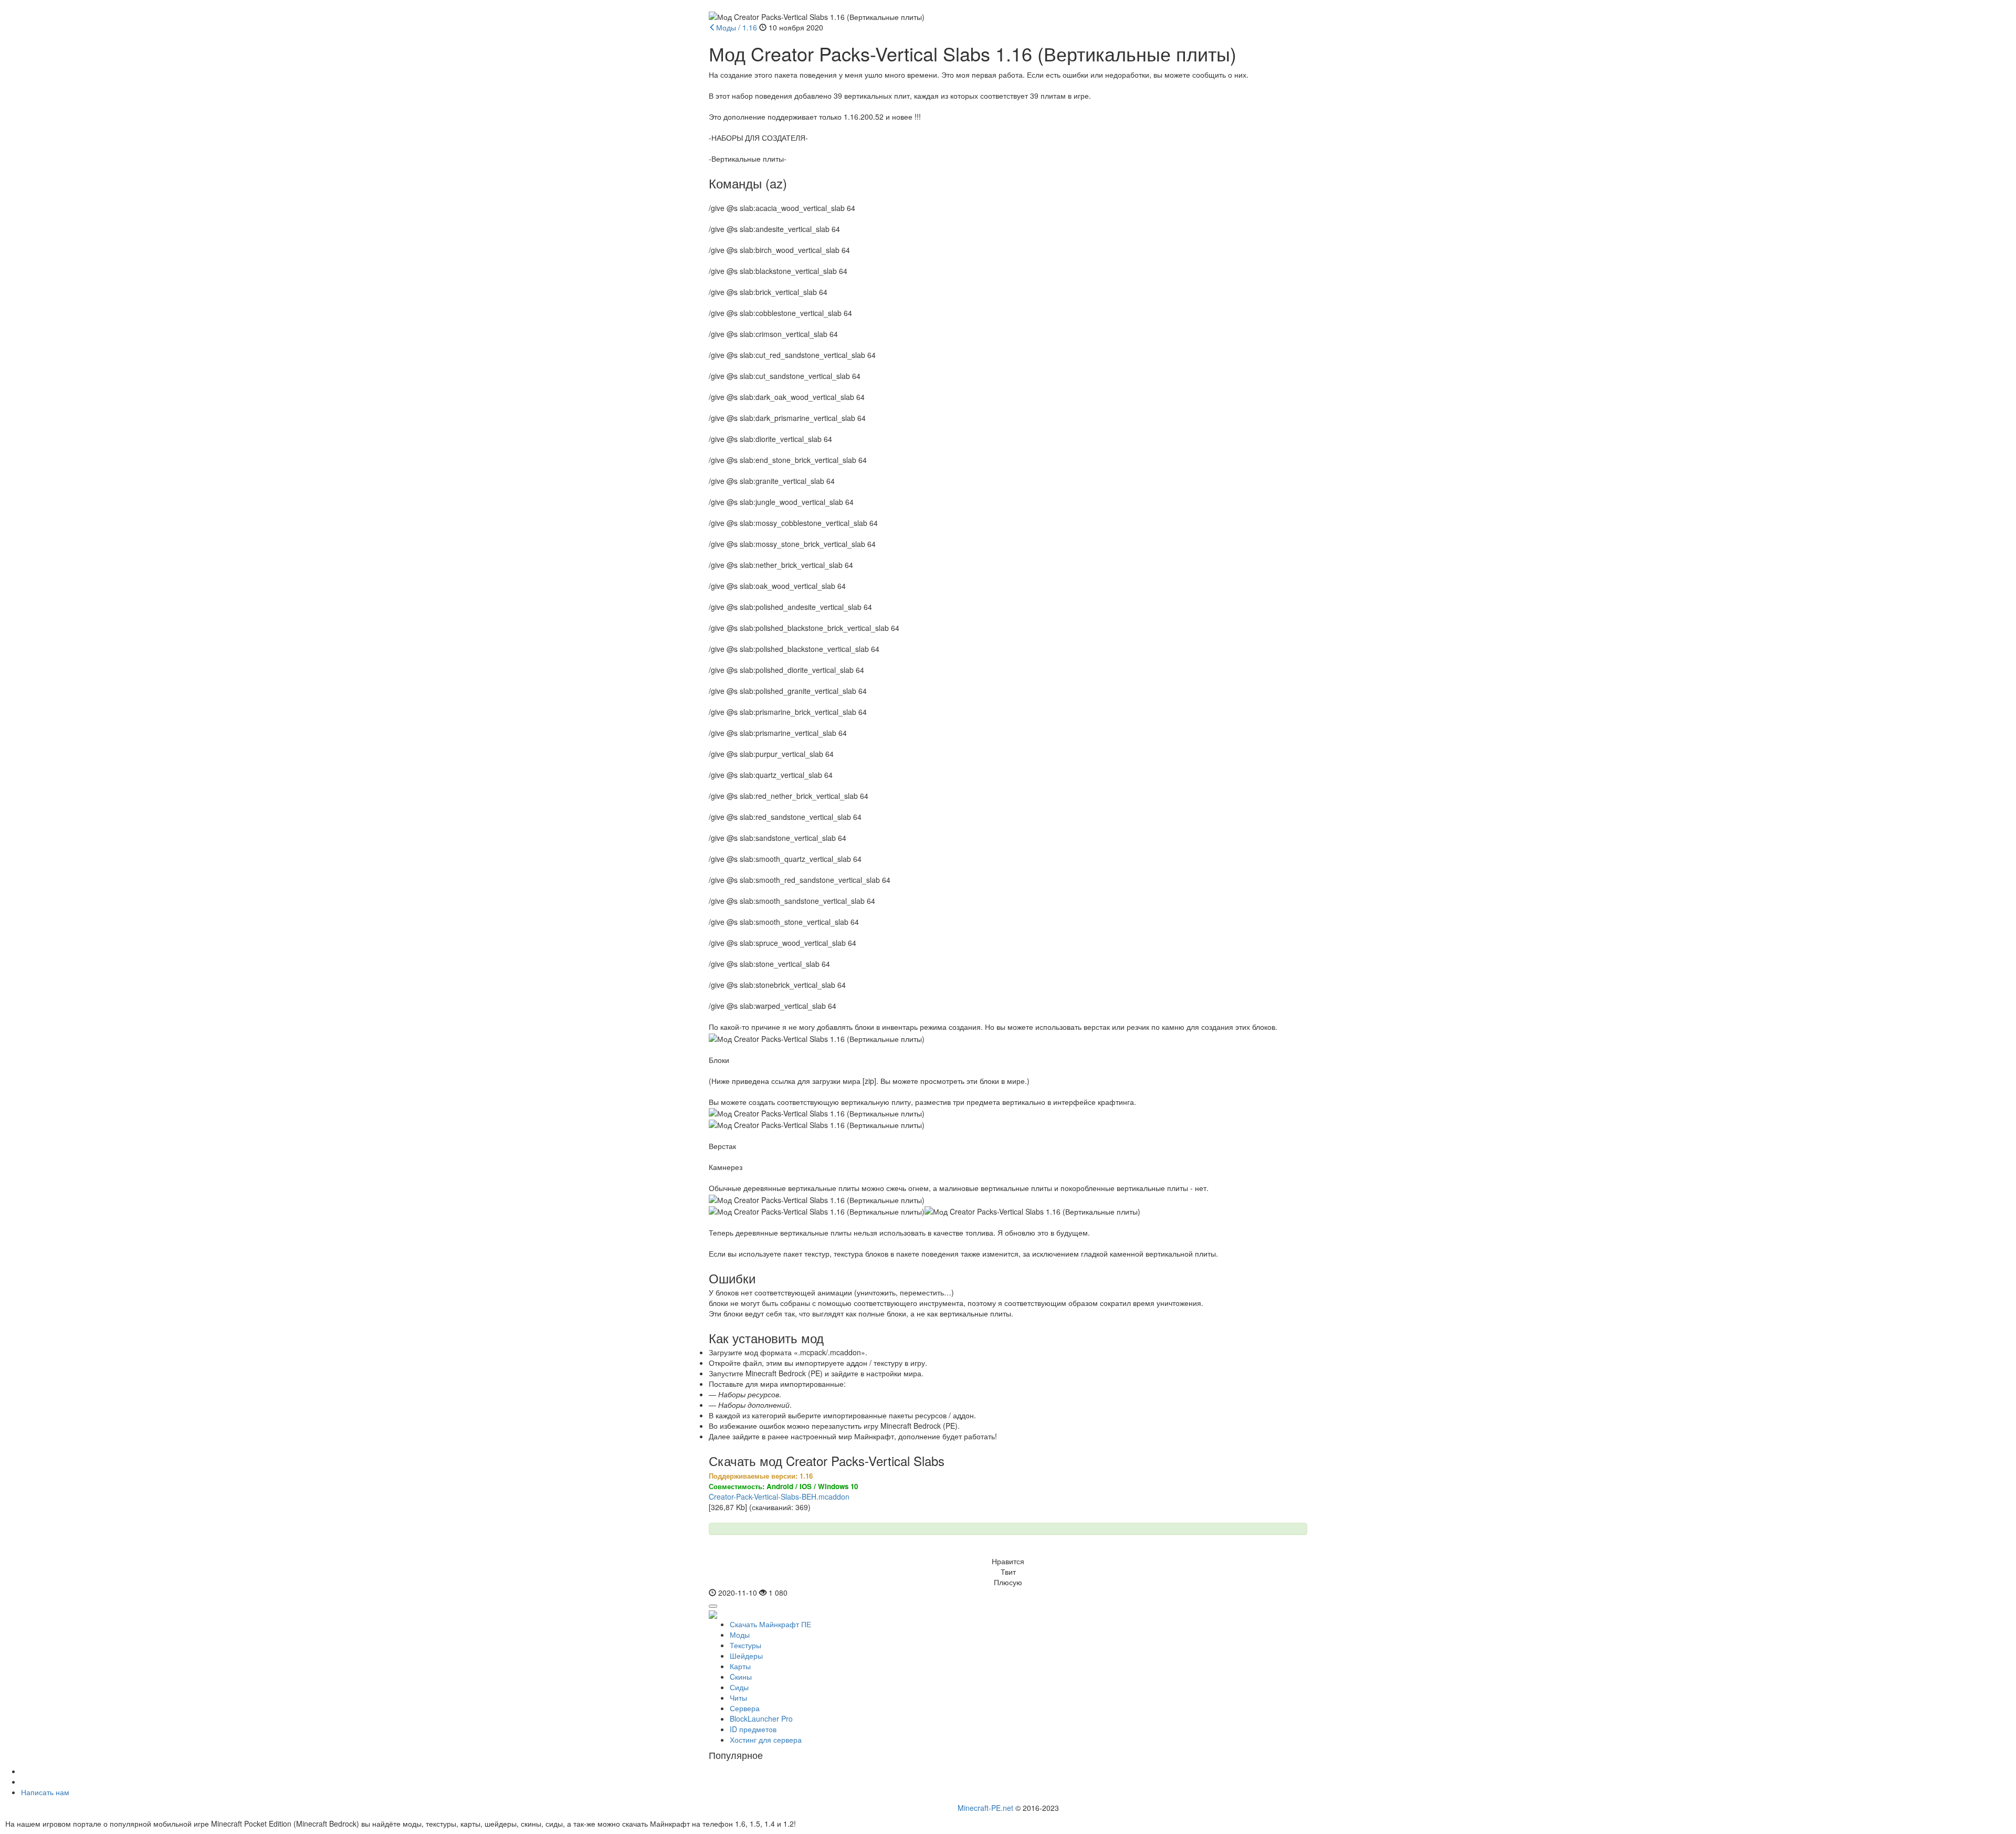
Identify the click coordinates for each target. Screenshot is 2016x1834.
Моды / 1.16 (737, 27)
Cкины (741, 1677)
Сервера (745, 1708)
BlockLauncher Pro (761, 1719)
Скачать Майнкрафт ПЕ (770, 1624)
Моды (740, 1635)
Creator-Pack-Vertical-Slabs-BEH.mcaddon (779, 1496)
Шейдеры (746, 1656)
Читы (738, 1698)
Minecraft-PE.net (985, 1808)
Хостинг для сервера (766, 1740)
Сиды (739, 1687)
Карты (740, 1666)
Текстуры (745, 1645)
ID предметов (753, 1729)
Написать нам (45, 1792)
